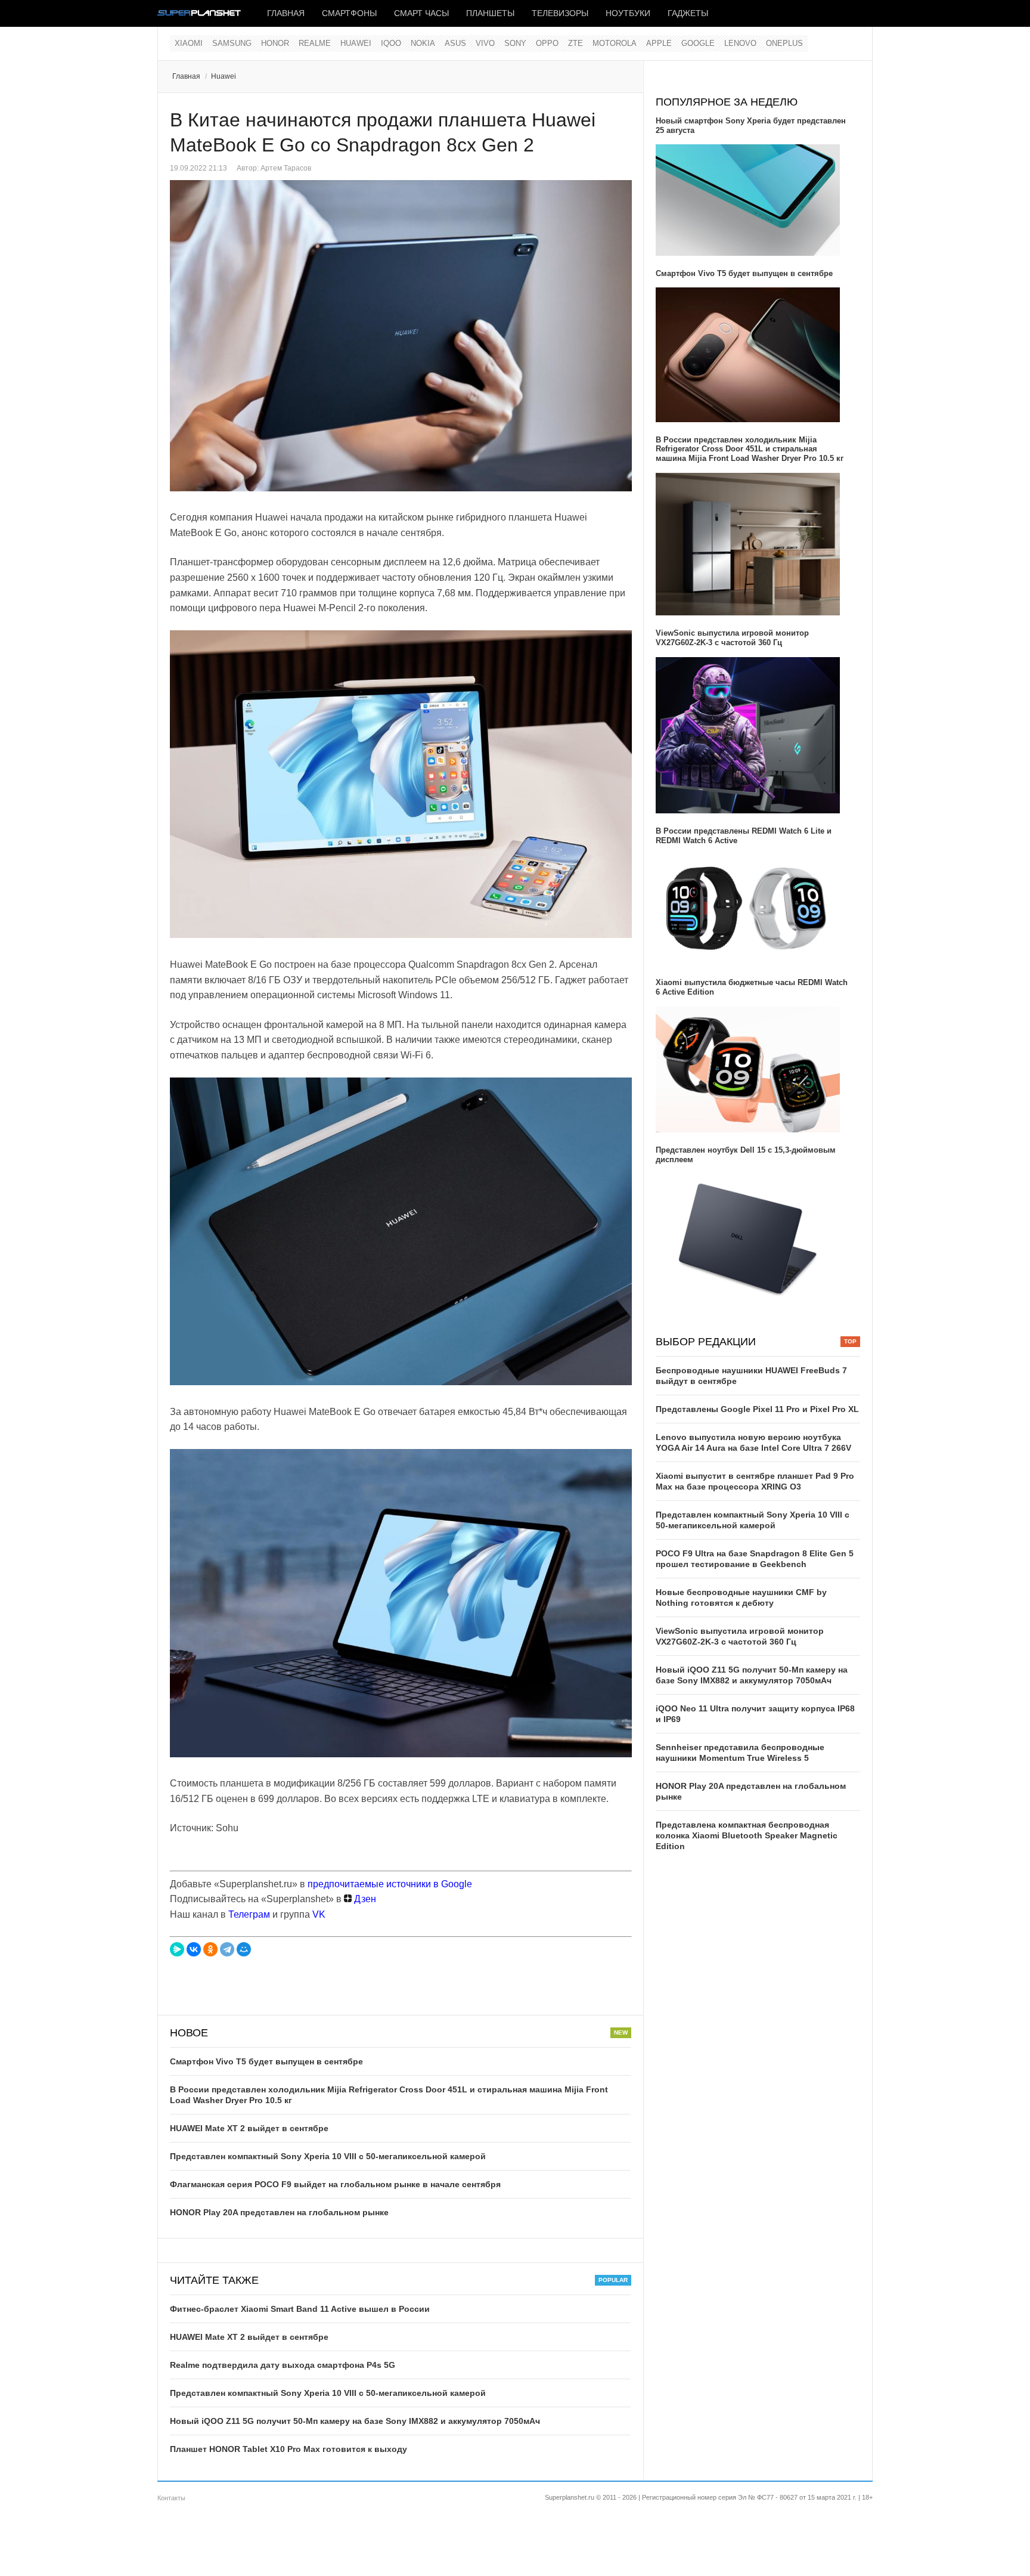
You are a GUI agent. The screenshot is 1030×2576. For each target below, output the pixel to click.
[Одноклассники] (210, 1949)
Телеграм (249, 1914)
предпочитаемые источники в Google (390, 1884)
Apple (659, 43)
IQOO (391, 43)
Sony (515, 43)
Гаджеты (688, 13)
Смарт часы (421, 13)
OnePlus (784, 43)
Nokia (423, 43)
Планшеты (490, 13)
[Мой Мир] (244, 1949)
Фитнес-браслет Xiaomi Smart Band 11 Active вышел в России (300, 2309)
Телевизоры (560, 13)
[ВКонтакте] (194, 1949)
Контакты (171, 2498)
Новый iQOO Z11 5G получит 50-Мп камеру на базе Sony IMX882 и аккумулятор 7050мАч (355, 2421)
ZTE (576, 43)
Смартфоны (349, 13)
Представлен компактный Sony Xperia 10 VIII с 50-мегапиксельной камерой (328, 2156)
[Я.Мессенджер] (177, 1949)
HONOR (275, 43)
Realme (315, 43)
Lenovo (740, 43)
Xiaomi (189, 43)
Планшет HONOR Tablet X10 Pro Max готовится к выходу (288, 2449)
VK (319, 1914)
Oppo (547, 43)
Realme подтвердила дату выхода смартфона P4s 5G (283, 2365)
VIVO (485, 43)
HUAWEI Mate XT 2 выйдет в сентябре (249, 2128)
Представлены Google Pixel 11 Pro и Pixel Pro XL (757, 1409)
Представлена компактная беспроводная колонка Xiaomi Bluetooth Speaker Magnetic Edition (747, 1835)
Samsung (232, 43)
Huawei (356, 43)
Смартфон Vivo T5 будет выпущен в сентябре (266, 2061)
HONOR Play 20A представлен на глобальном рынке (279, 2212)
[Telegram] (227, 1949)
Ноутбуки (628, 13)
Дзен (364, 1899)
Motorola (615, 43)
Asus (455, 43)
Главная (286, 13)
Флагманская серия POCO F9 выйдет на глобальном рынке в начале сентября (335, 2184)
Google (698, 43)
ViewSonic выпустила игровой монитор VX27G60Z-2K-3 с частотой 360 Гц (732, 638)
